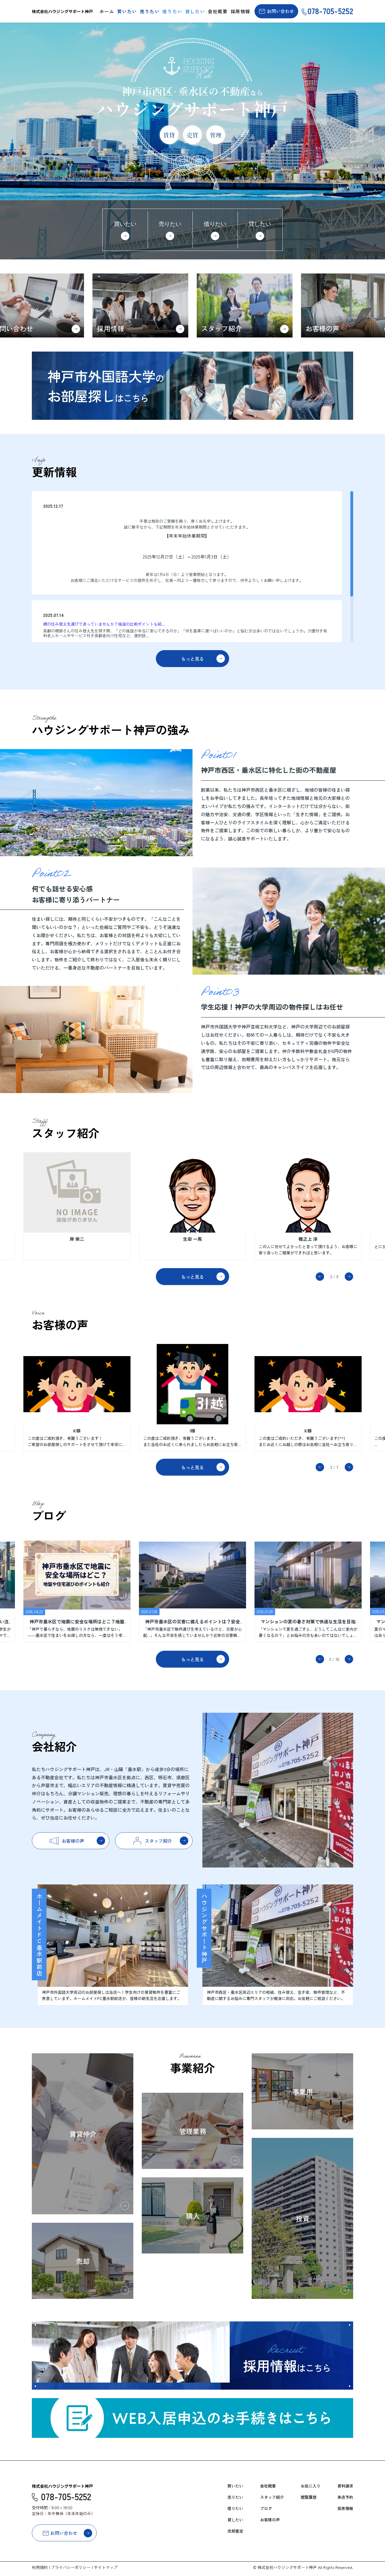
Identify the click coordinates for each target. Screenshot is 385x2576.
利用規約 (40, 2567)
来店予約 (345, 2497)
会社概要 (218, 11)
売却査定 (235, 2531)
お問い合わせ (280, 11)
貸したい (195, 11)
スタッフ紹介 (272, 2497)
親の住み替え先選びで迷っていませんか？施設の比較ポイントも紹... (104, 624)
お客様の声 (270, 2520)
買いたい (127, 11)
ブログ (266, 2508)
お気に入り (311, 2486)
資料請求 (345, 2486)
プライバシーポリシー (71, 2567)
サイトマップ (106, 2567)
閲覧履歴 (309, 2497)
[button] (320, 1277)
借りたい (172, 11)
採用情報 (240, 11)
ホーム (107, 11)
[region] (193, 567)
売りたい (150, 11)
